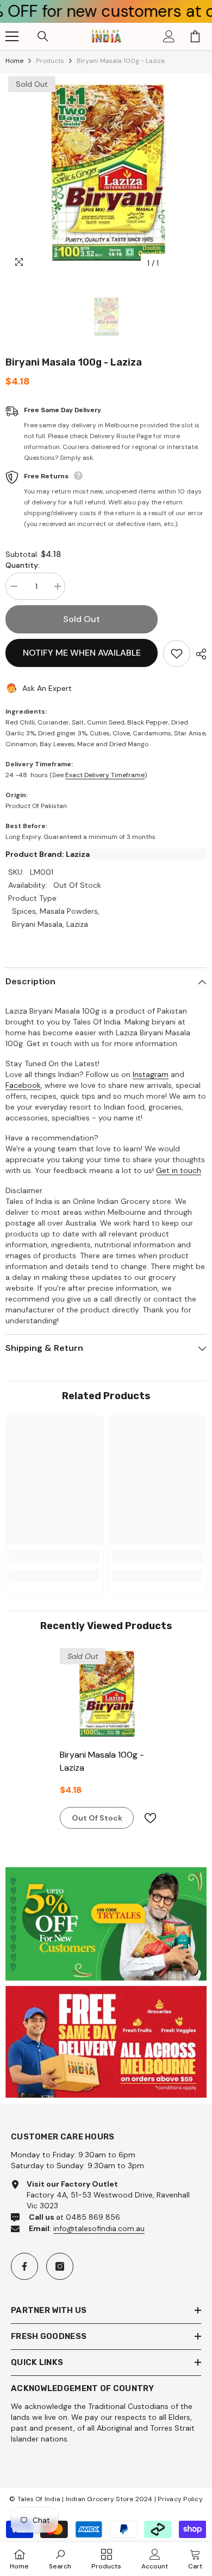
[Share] (198, 654)
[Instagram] (60, 2266)
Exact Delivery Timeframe (105, 775)
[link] (54, 1556)
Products (50, 61)
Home (14, 61)
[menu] (12, 36)
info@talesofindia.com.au (99, 2228)
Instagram (151, 1074)
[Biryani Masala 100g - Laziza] (106, 1694)
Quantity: (23, 565)
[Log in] (169, 36)
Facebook (23, 1085)
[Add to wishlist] (177, 653)
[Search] (43, 36)
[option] (106, 174)
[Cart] (195, 36)
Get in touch (179, 1170)
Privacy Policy (180, 2499)
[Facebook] (24, 2266)
